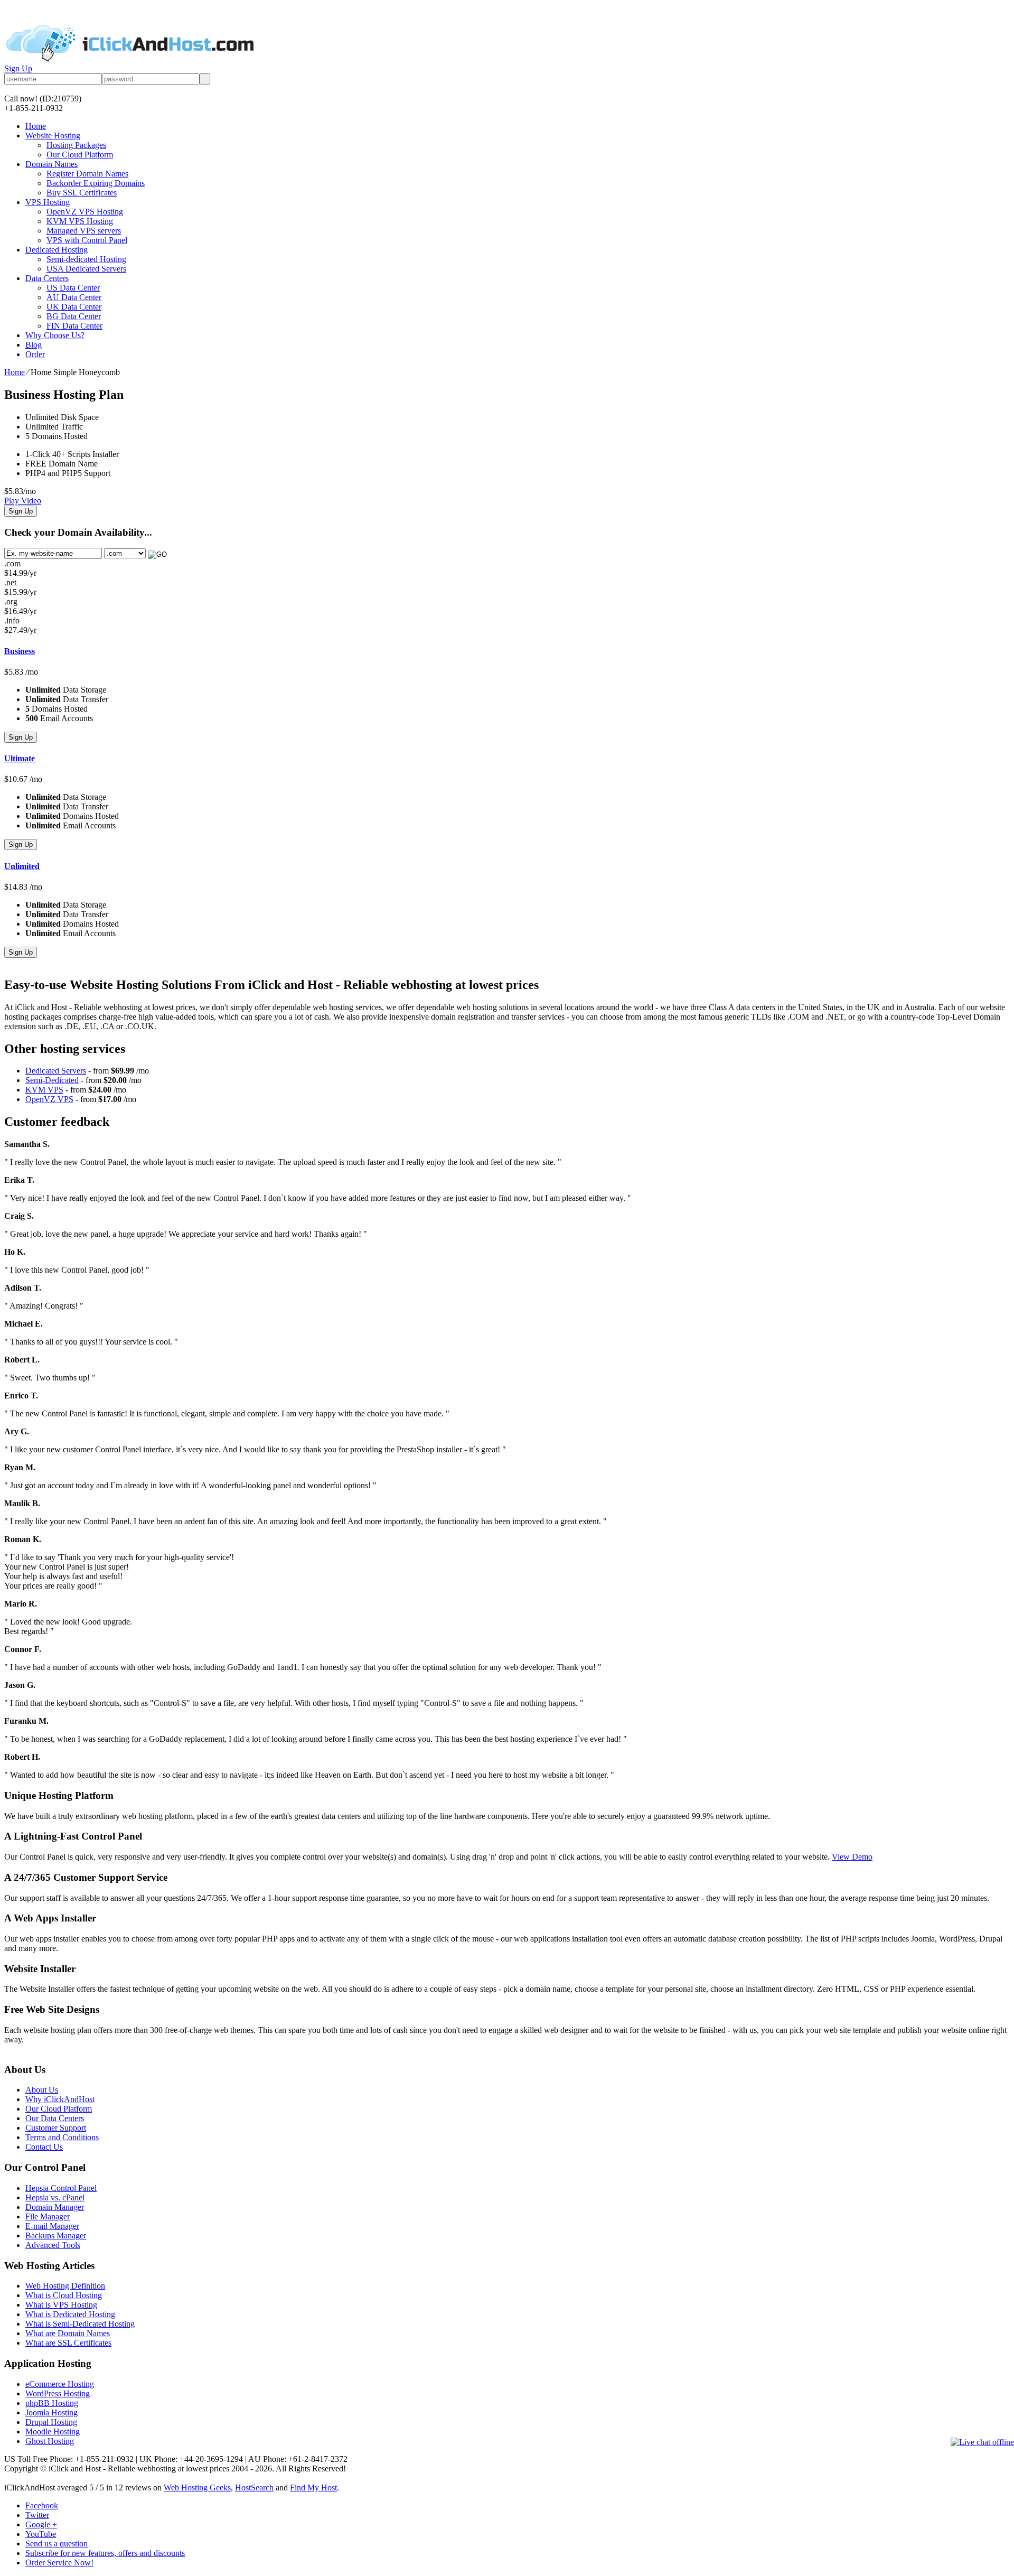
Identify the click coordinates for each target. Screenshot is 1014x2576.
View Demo (852, 1857)
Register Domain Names (87, 174)
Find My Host (313, 2488)
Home (36, 126)
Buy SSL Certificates (82, 193)
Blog (34, 345)
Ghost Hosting (50, 2441)
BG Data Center (74, 316)
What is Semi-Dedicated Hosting (80, 2324)
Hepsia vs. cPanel (55, 2197)
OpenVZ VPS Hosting (85, 212)
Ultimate (20, 758)
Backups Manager (56, 2236)
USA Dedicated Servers (86, 269)
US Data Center (73, 288)
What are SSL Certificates (68, 2343)
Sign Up (18, 68)
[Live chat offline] (982, 2442)
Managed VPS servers (84, 231)
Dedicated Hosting (57, 250)
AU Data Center (74, 297)
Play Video (23, 501)
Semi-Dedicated (52, 1080)
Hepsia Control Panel (61, 2188)
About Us (42, 2090)
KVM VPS (44, 1090)
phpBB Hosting (52, 2403)
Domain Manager (55, 2207)
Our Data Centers (55, 2118)
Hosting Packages (76, 145)
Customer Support (56, 2128)
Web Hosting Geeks (197, 2488)
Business (20, 651)
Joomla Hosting (51, 2412)
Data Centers (47, 278)
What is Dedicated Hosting (70, 2314)
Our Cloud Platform (80, 155)
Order (35, 354)
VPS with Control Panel (87, 240)
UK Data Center (74, 307)
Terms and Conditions (62, 2137)
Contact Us (44, 2147)
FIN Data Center (74, 326)
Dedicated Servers (56, 1071)
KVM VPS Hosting (80, 221)
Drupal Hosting (51, 2422)
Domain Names (51, 164)
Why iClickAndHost (60, 2099)
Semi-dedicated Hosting (86, 259)
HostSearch (254, 2488)
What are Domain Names (68, 2333)
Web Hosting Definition (65, 2286)
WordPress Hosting (58, 2393)
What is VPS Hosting (61, 2305)
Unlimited (22, 866)
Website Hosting (53, 136)
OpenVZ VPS (49, 1099)
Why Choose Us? (55, 335)
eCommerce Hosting (60, 2384)
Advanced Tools (53, 2245)
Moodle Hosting (53, 2432)
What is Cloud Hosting (64, 2295)
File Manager (48, 2216)
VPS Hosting (48, 202)
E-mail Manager (52, 2226)
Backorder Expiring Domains (96, 183)
